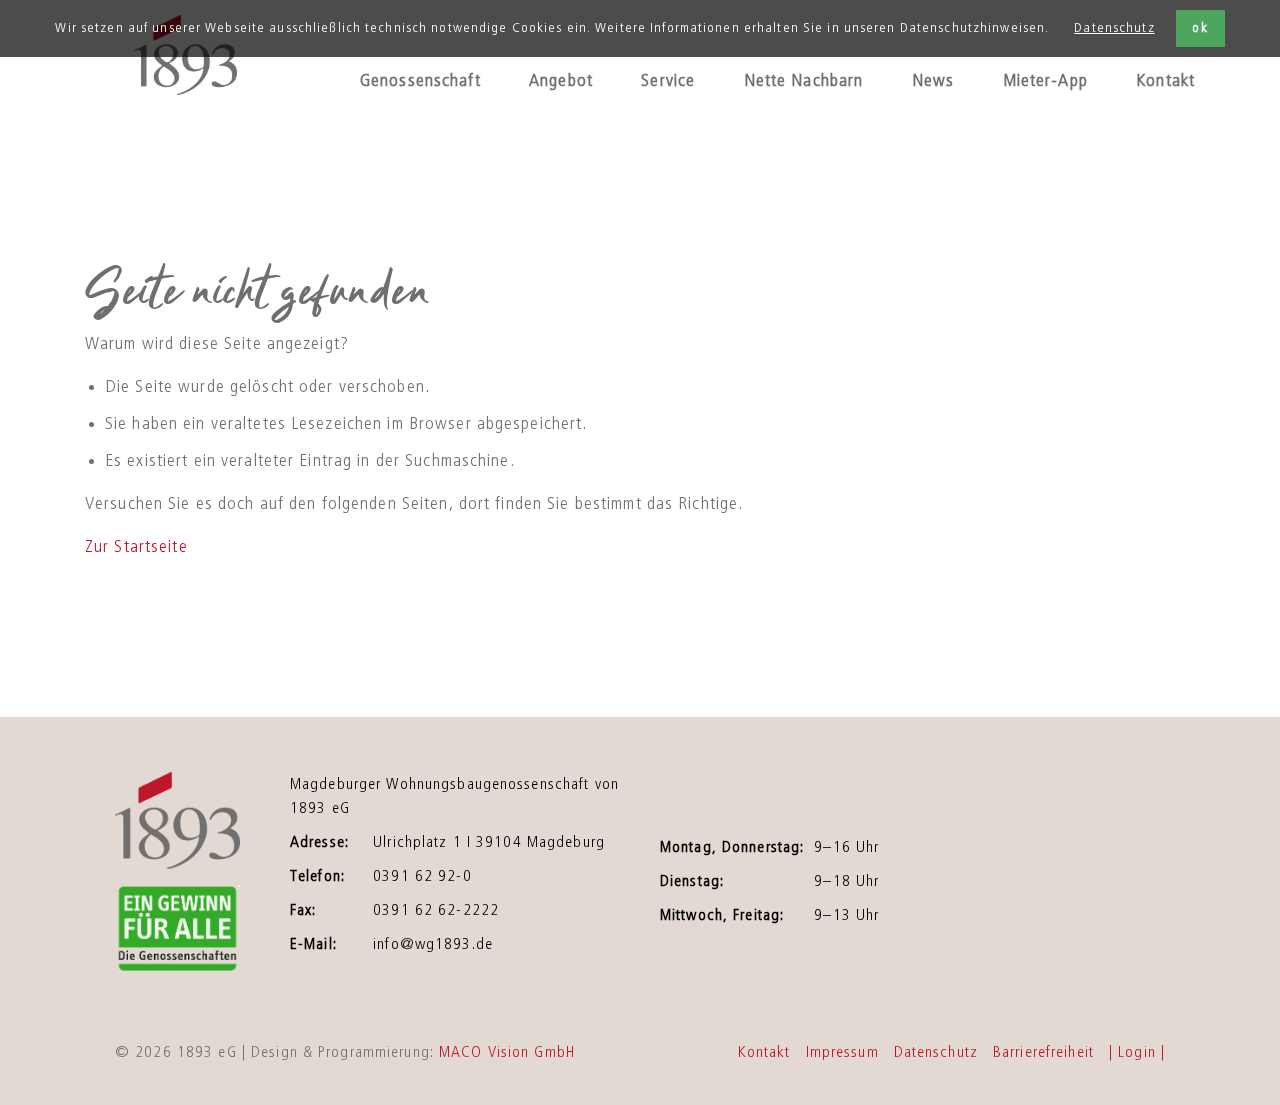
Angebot (561, 81)
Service (668, 81)
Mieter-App (1045, 81)
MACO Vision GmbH (507, 1052)
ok (1199, 28)
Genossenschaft (420, 81)
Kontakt (1165, 81)
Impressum (842, 1052)
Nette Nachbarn (804, 81)
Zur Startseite (136, 547)
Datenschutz (1114, 28)
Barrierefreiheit (1043, 1052)
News (933, 81)
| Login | (1137, 1052)
